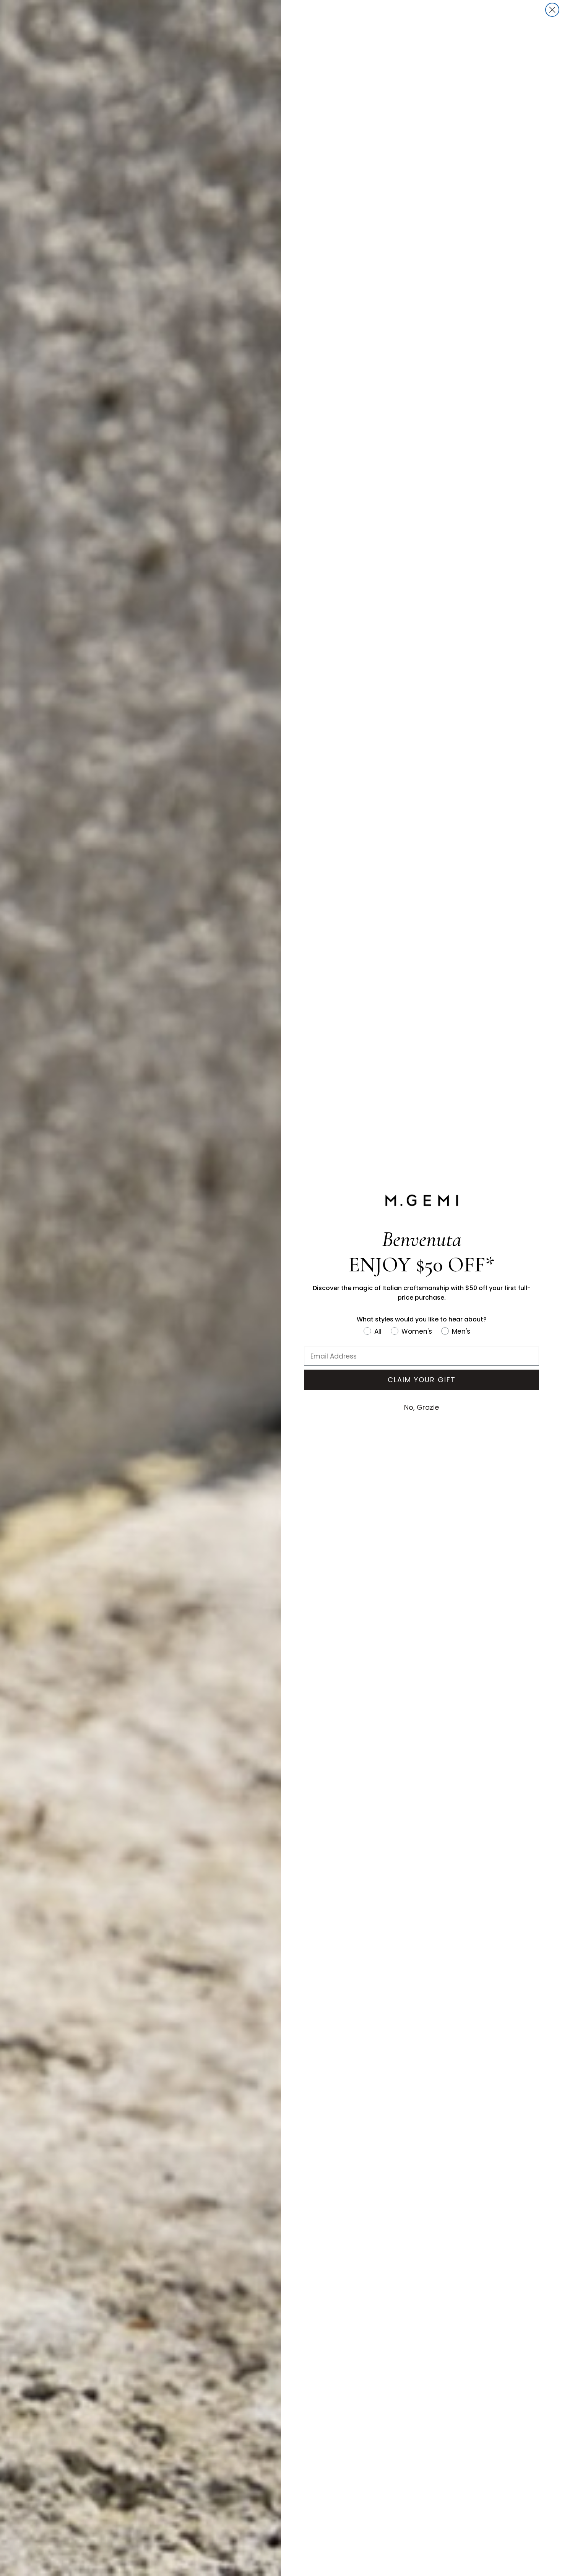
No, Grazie (421, 1407)
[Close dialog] (552, 10)
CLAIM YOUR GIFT (422, 1380)
